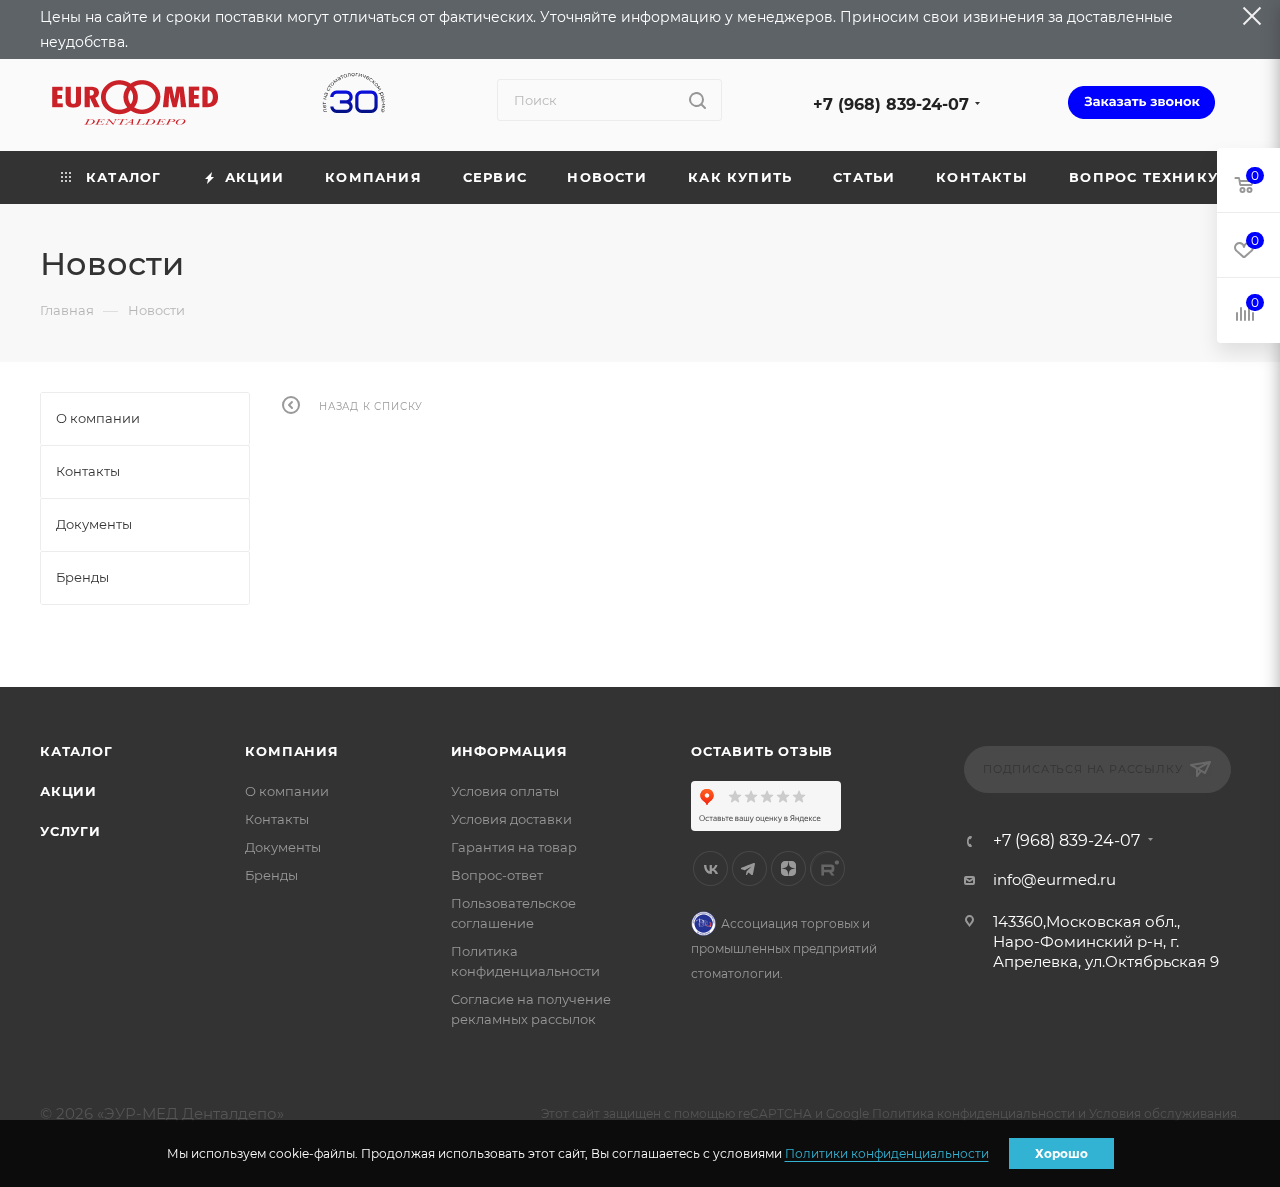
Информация (509, 751)
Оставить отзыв (762, 751)
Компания (291, 751)
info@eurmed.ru (1054, 879)
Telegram (749, 868)
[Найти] (697, 100)
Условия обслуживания (1163, 1113)
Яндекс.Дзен (788, 868)
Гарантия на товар (514, 847)
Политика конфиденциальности (973, 1113)
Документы (283, 847)
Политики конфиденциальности (887, 1153)
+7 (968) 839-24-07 (891, 104)
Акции (68, 791)
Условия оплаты (505, 791)
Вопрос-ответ (497, 875)
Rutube (827, 868)
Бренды (271, 875)
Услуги (70, 831)
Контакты (277, 819)
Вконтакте (710, 868)
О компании (287, 791)
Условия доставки (511, 819)
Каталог (76, 751)
